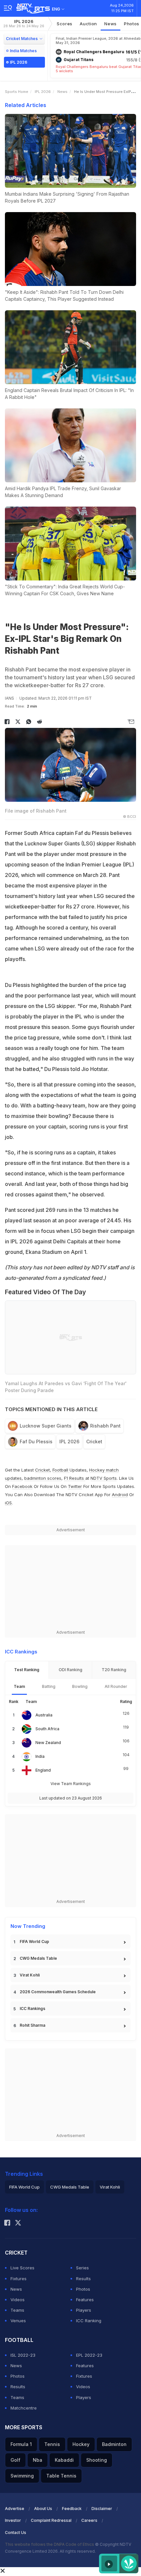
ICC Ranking (89, 2321)
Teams (17, 2310)
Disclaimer (102, 2509)
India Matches (23, 51)
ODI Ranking (70, 1670)
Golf (15, 2460)
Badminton (114, 2444)
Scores (65, 24)
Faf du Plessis (36, 1441)
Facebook (22, 1486)
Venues (18, 2321)
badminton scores (43, 1478)
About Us (43, 2509)
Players (84, 2310)
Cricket (94, 1441)
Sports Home (17, 92)
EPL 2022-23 (89, 2355)
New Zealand (48, 1743)
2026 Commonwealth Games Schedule (58, 1992)
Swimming (22, 2476)
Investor (13, 2520)
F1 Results (75, 1478)
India (40, 1756)
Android (120, 1495)
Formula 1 (21, 2444)
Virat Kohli (30, 1975)
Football (61, 1470)
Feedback (72, 2509)
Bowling (80, 1686)
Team (19, 1686)
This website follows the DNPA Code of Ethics (50, 2544)
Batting (49, 1686)
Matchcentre (24, 2408)
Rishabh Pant (105, 1426)
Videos (18, 2300)
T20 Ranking (114, 1670)
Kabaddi (64, 2460)
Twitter (75, 1486)
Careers (89, 2520)
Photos (83, 2289)
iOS (8, 1503)
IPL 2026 (24, 23)
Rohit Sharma (32, 2025)
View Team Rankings (71, 1784)
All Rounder (116, 1686)
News (111, 24)
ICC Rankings (32, 2008)
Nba (38, 2460)
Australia (44, 1715)
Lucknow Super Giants (46, 1426)
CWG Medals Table (38, 1958)
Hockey (81, 2444)
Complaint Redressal (51, 2520)
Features (85, 2300)
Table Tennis (61, 2476)
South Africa (47, 1729)
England (43, 1770)
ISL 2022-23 (23, 2355)
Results (83, 2279)
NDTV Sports (104, 1478)
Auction (88, 24)
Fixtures (19, 2279)
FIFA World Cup (34, 1942)
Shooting (97, 2460)
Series (82, 2268)
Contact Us (16, 2532)
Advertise (15, 2509)
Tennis (52, 2444)
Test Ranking (27, 1670)
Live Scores (22, 2268)
